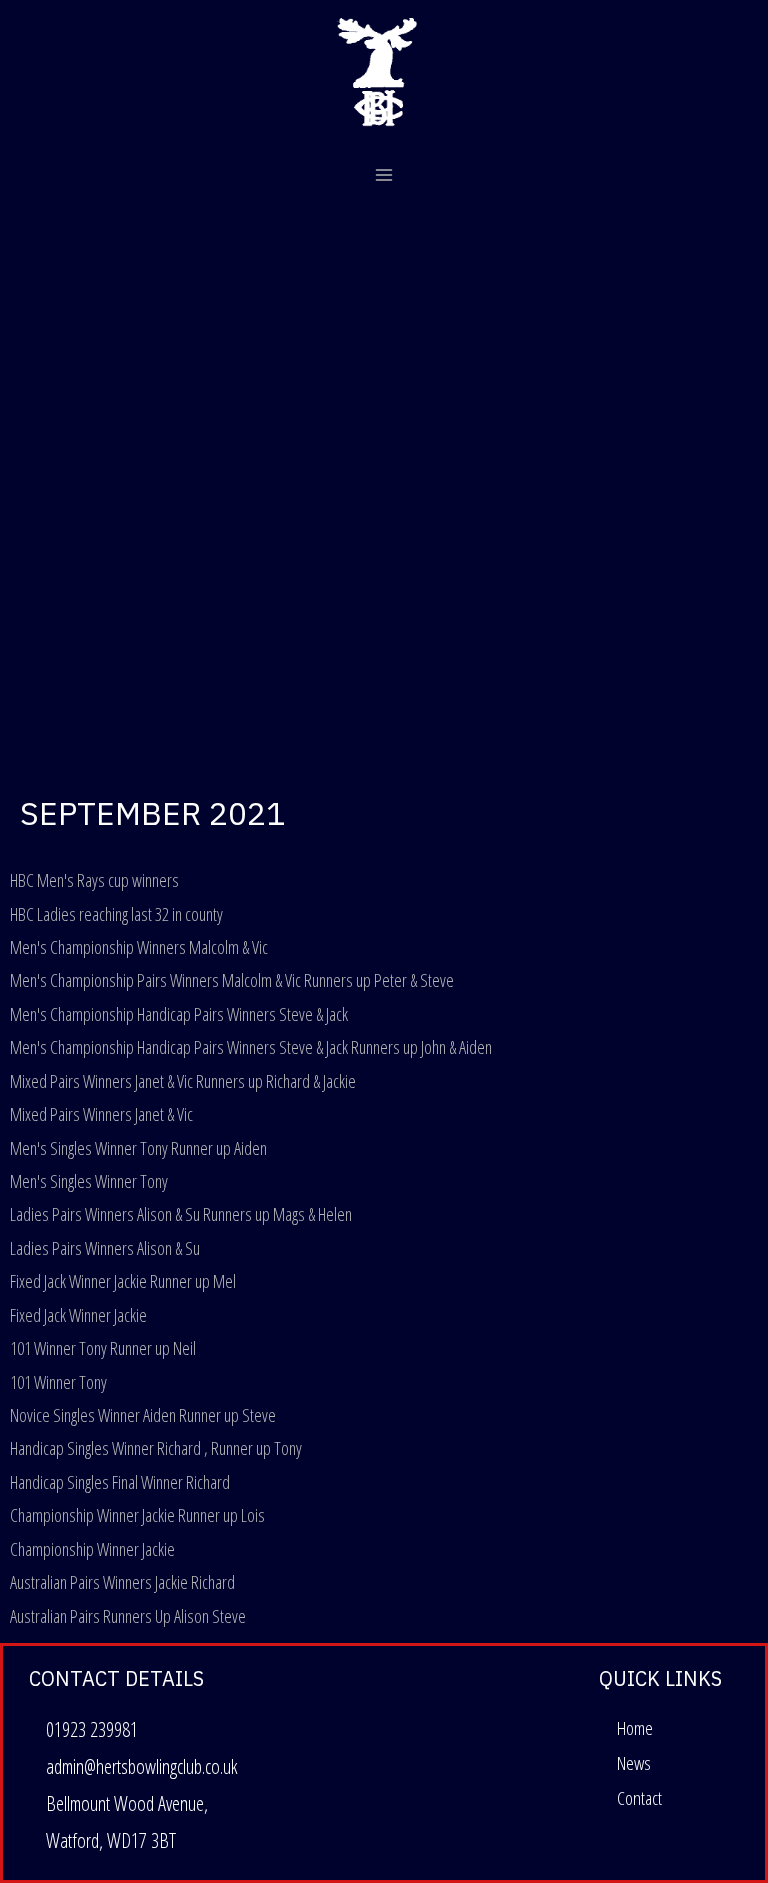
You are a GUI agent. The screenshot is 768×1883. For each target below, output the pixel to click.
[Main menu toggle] (384, 175)
